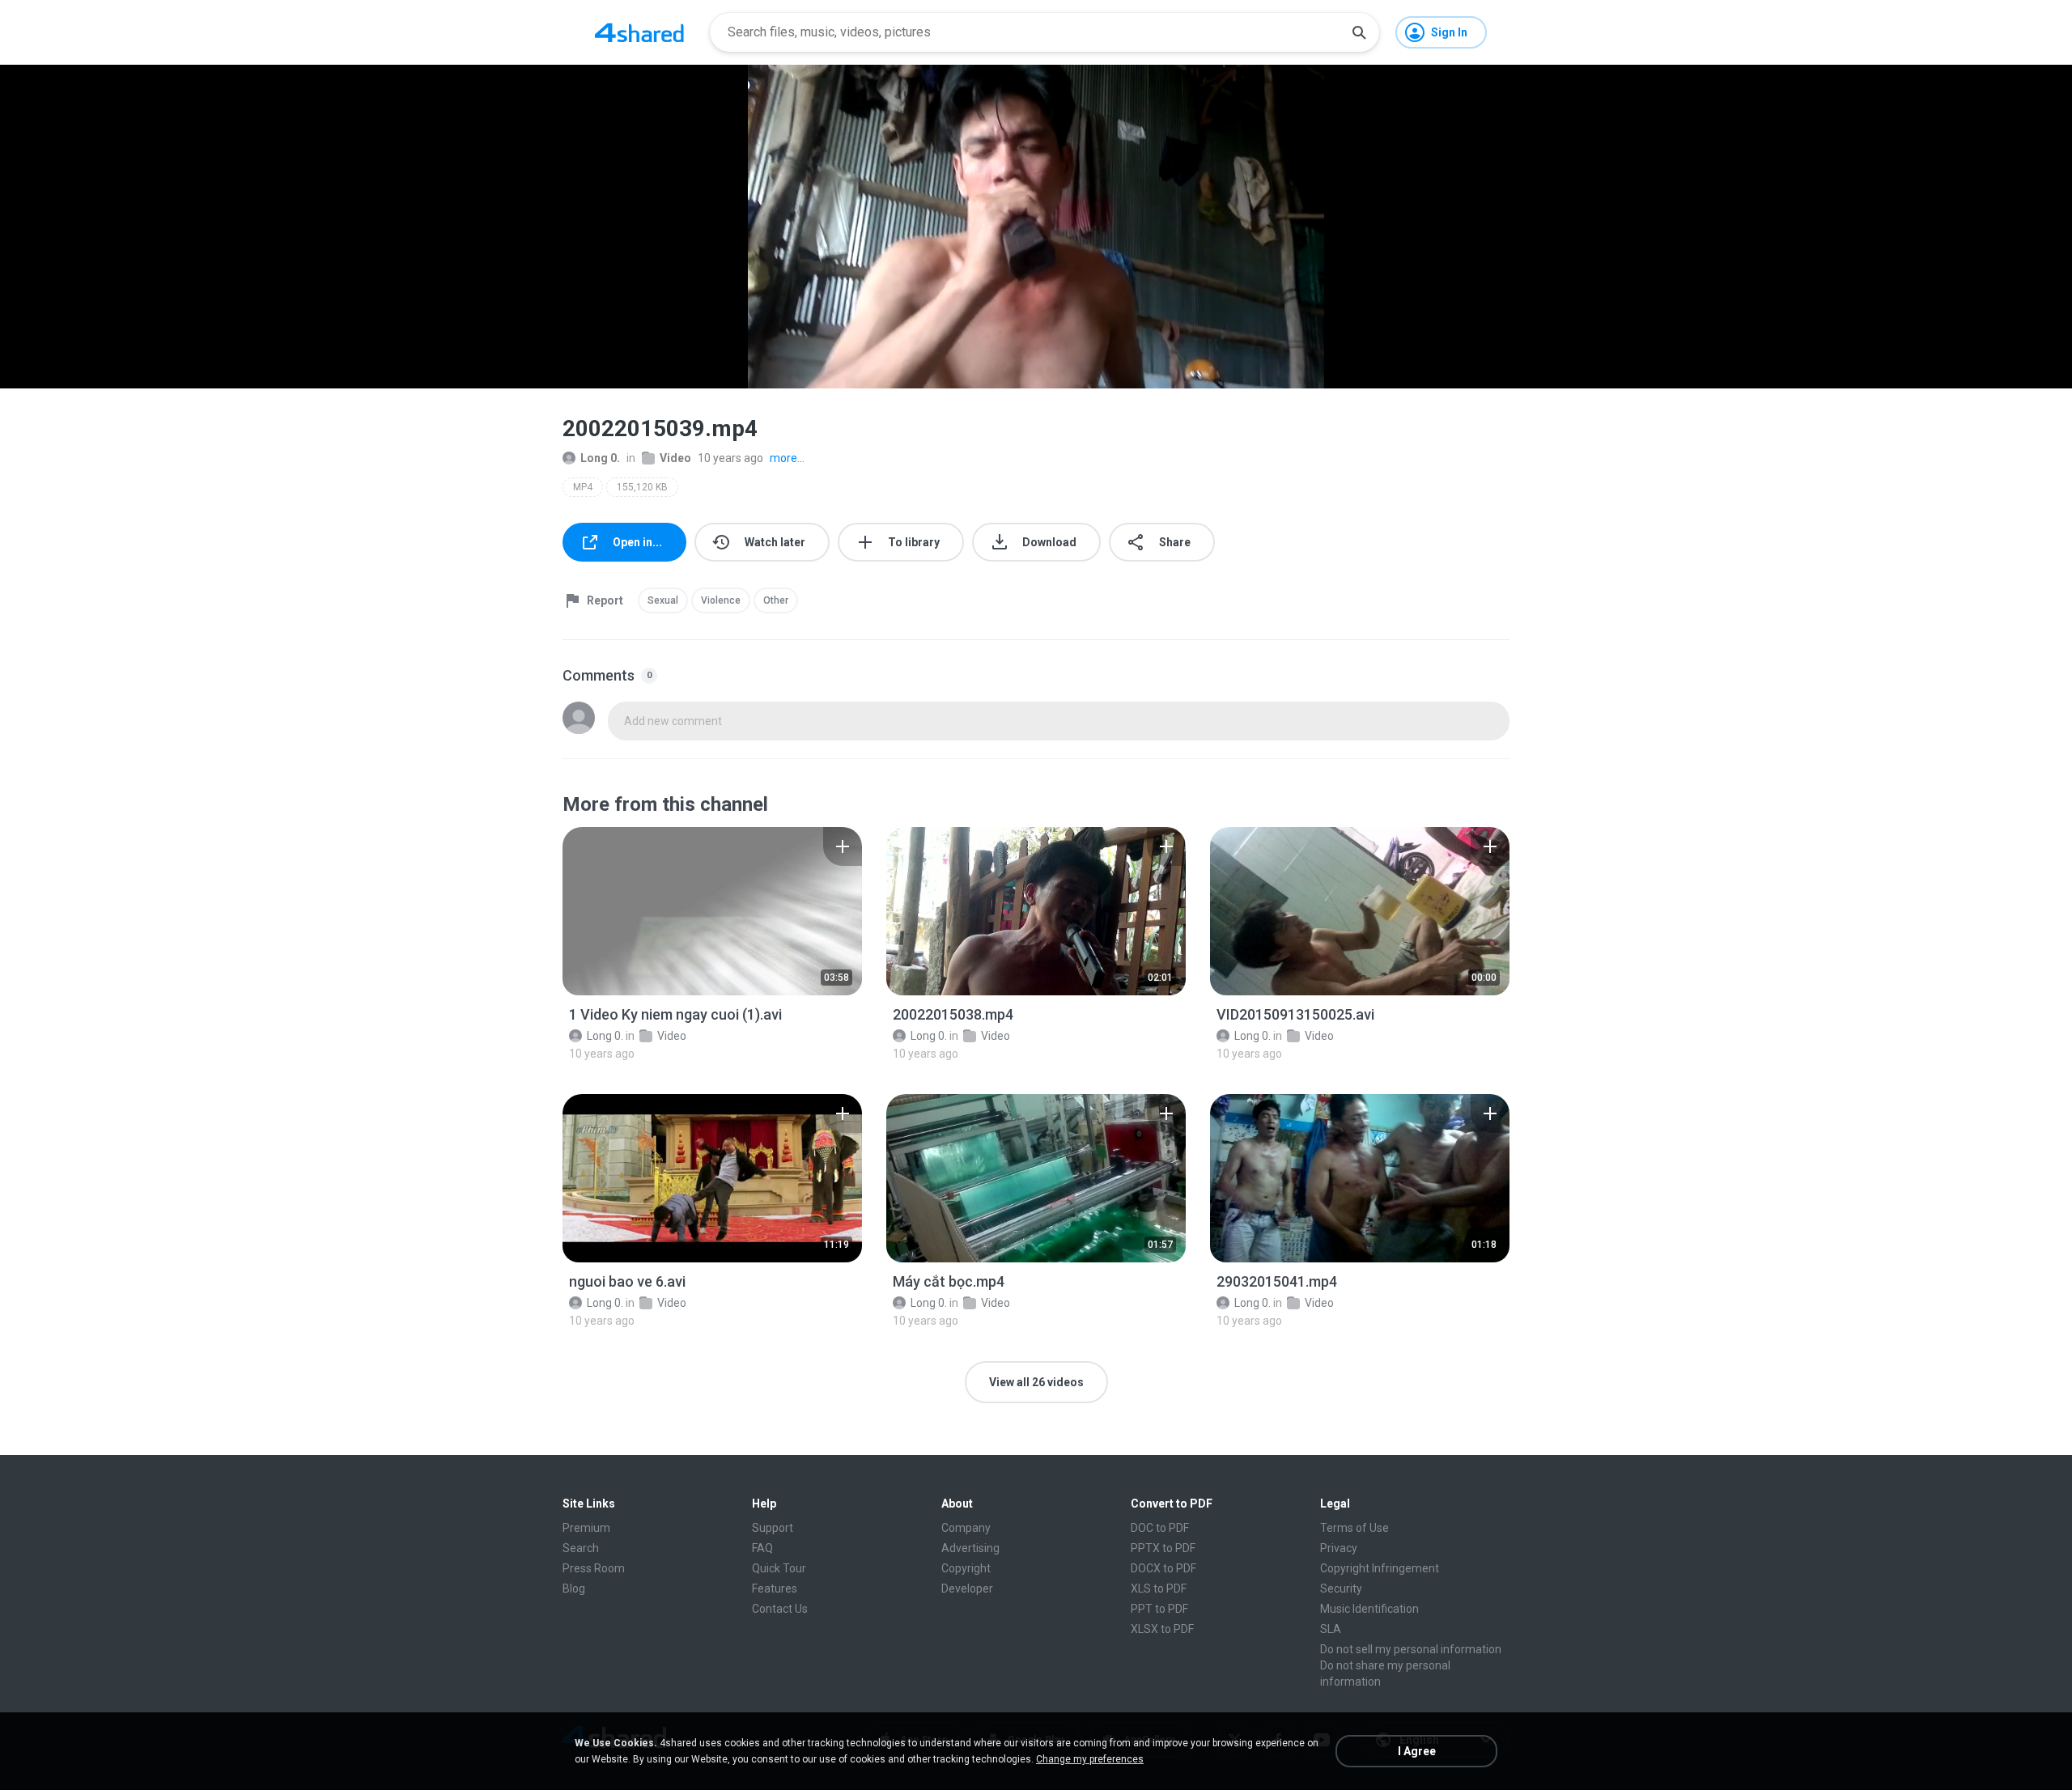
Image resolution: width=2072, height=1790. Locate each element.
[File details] (712, 911)
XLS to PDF (1159, 1589)
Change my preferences (1090, 1759)
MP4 (583, 487)
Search (581, 1548)
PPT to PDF (1159, 1609)
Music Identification (1369, 1609)
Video (675, 458)
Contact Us (780, 1609)
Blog (574, 1589)
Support (773, 1528)
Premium (586, 1528)
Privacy (1339, 1548)
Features (775, 1589)
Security (1341, 1589)
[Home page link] (639, 32)
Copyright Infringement (1380, 1568)
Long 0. (600, 458)
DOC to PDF (1160, 1528)
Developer (967, 1589)
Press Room (594, 1568)
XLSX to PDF (1162, 1629)
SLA (1331, 1629)
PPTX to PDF (1163, 1548)
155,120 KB (642, 487)
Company (966, 1528)
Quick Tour (779, 1568)
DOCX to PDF (1163, 1568)
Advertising (970, 1548)
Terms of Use (1354, 1528)
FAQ (762, 1548)
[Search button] (1359, 32)
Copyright (966, 1568)
